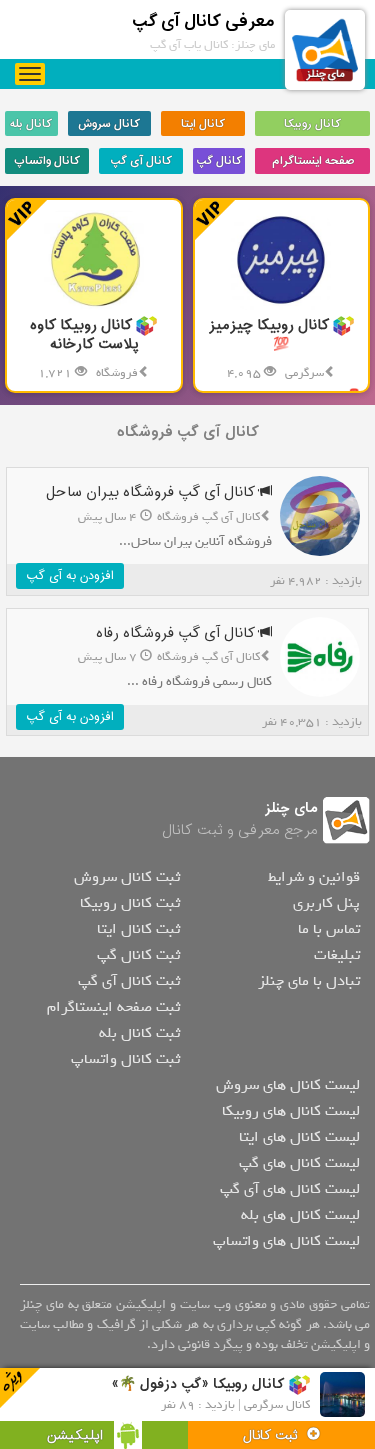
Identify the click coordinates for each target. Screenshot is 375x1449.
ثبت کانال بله (139, 1033)
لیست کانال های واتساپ (286, 1241)
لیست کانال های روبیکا (291, 1111)
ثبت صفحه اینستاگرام (113, 1007)
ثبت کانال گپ (138, 955)
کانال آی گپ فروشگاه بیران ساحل (152, 492)
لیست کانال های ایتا (299, 1137)
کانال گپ (219, 161)
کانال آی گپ (141, 161)
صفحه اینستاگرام (313, 161)
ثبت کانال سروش (127, 877)
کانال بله (31, 124)
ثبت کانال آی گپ (129, 981)
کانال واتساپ (47, 161)
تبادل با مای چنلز (309, 981)
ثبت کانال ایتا (138, 929)
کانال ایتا (203, 124)
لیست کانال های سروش (288, 1085)
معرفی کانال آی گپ (203, 21)
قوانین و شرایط (314, 877)
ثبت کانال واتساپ (125, 1059)
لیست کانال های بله (300, 1215)
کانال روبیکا (312, 124)
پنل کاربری (326, 903)
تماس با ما (329, 929)
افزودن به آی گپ (70, 576)
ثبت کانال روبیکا (130, 903)
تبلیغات (337, 955)
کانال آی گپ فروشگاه (188, 432)
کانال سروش (109, 124)
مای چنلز (291, 808)
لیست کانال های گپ (299, 1163)
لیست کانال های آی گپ (290, 1189)
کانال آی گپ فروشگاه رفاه (177, 633)
